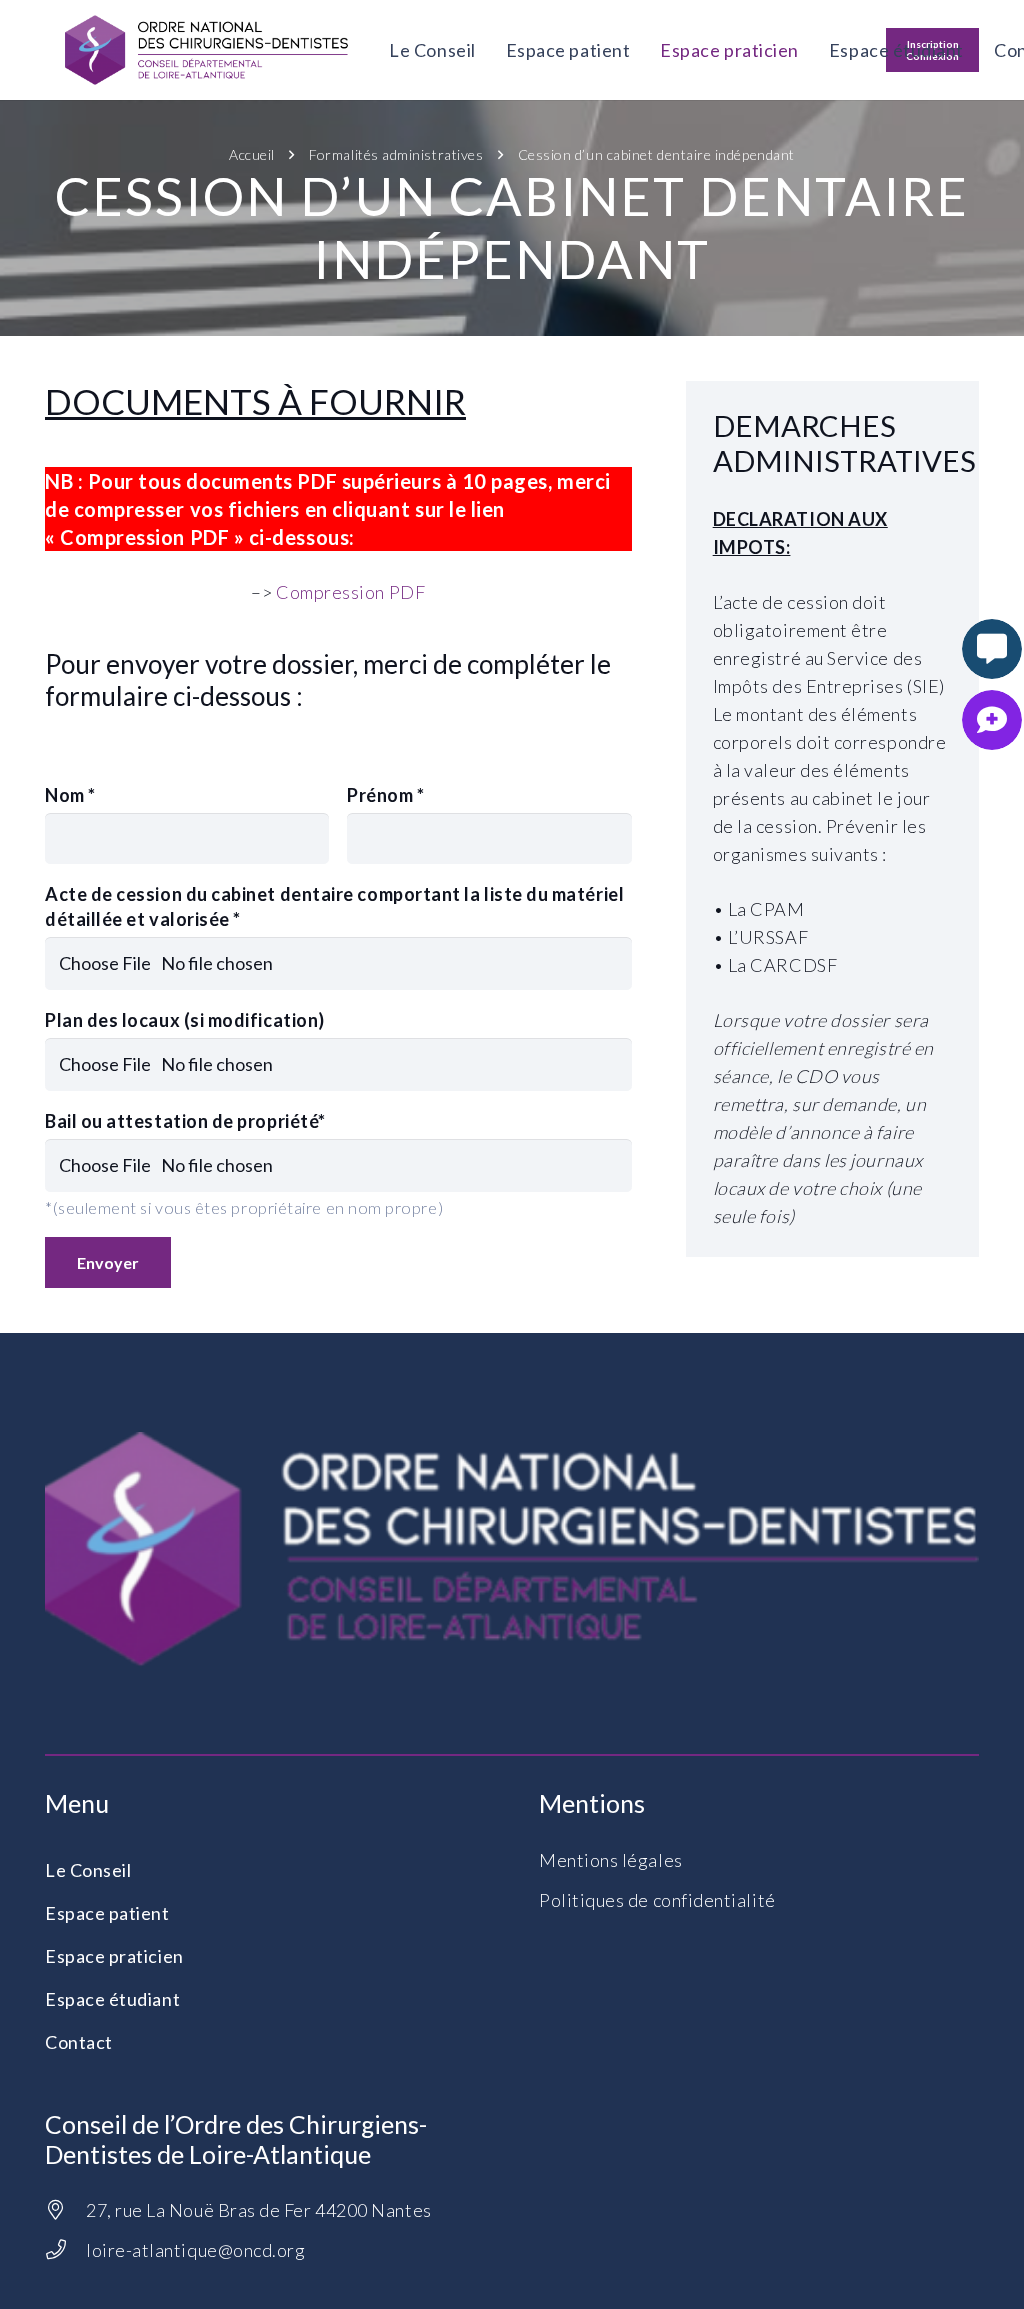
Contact (79, 2042)
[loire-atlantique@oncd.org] (65, 2250)
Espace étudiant (112, 1999)
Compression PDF (350, 592)
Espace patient (107, 1913)
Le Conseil (88, 1870)
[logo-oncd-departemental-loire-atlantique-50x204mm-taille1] (206, 50)
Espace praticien (114, 1956)
